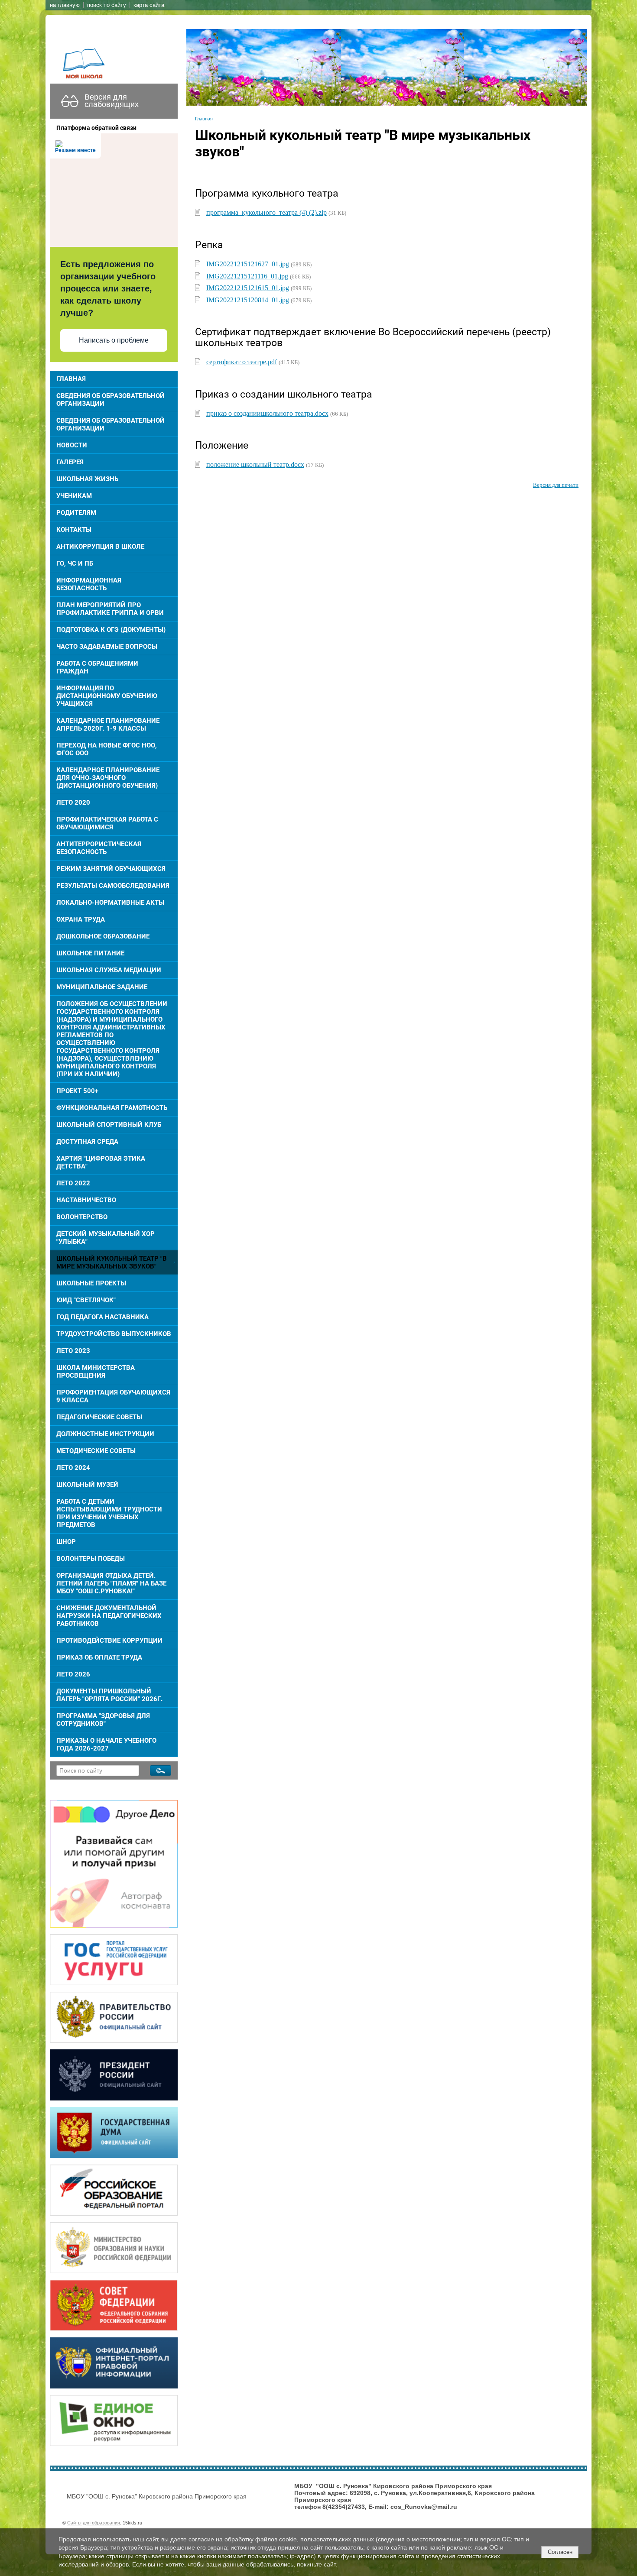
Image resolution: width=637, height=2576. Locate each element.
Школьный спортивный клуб (109, 1125)
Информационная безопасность (89, 584)
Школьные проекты (91, 1283)
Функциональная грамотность (112, 1108)
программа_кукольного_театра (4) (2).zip (266, 212)
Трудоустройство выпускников (114, 1334)
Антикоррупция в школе (100, 547)
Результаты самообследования (113, 886)
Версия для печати (556, 485)
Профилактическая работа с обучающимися (107, 823)
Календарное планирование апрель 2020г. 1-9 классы (108, 725)
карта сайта (149, 5)
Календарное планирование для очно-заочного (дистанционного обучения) (108, 778)
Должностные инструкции (105, 1434)
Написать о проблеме (114, 340)
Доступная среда (87, 1142)
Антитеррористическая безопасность (99, 848)
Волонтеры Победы (91, 1559)
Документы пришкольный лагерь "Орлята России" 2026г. (109, 1695)
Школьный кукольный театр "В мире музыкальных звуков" (112, 1262)
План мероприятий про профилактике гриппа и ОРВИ (110, 609)
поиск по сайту (107, 5)
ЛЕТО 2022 (73, 1183)
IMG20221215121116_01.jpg (247, 276)
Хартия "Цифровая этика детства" (101, 1162)
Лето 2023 (73, 1351)
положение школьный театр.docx (255, 464)
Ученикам (74, 496)
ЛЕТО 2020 (73, 803)
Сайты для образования (94, 2523)
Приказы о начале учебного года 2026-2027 (106, 1744)
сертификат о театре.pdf (242, 362)
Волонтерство (82, 1217)
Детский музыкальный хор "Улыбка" (106, 1238)
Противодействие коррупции (109, 1641)
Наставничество (86, 1200)
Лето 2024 (73, 1468)
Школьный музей (87, 1485)
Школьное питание (90, 953)
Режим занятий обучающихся (111, 869)
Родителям (76, 513)
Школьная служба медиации (109, 970)
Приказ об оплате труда (99, 1657)
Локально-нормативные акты (110, 903)
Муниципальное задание (102, 987)
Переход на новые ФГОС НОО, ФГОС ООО (107, 749)
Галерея (70, 462)
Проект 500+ (77, 1091)
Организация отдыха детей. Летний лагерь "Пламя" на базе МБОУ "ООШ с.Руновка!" (111, 1583)
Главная (71, 379)
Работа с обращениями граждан (97, 667)
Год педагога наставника (102, 1317)
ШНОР (66, 1542)
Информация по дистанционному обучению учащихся (107, 696)
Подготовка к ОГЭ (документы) (111, 630)
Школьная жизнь (87, 479)
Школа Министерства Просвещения (96, 1372)
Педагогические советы (99, 1417)
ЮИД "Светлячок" (86, 1300)
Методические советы (96, 1451)
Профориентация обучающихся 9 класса (113, 1396)
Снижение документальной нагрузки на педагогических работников (109, 1616)
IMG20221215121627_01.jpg (248, 264)
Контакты (74, 530)
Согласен (560, 2552)
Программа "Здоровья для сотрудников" (103, 1720)
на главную (65, 5)
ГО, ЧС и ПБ (75, 563)
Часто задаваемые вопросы (107, 647)
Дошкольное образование (103, 936)
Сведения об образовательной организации (110, 400)
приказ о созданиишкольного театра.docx (267, 413)
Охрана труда (81, 919)
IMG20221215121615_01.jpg (248, 288)
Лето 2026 (73, 1674)
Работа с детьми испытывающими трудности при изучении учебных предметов (109, 1513)
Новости (72, 445)
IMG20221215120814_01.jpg (248, 300)
